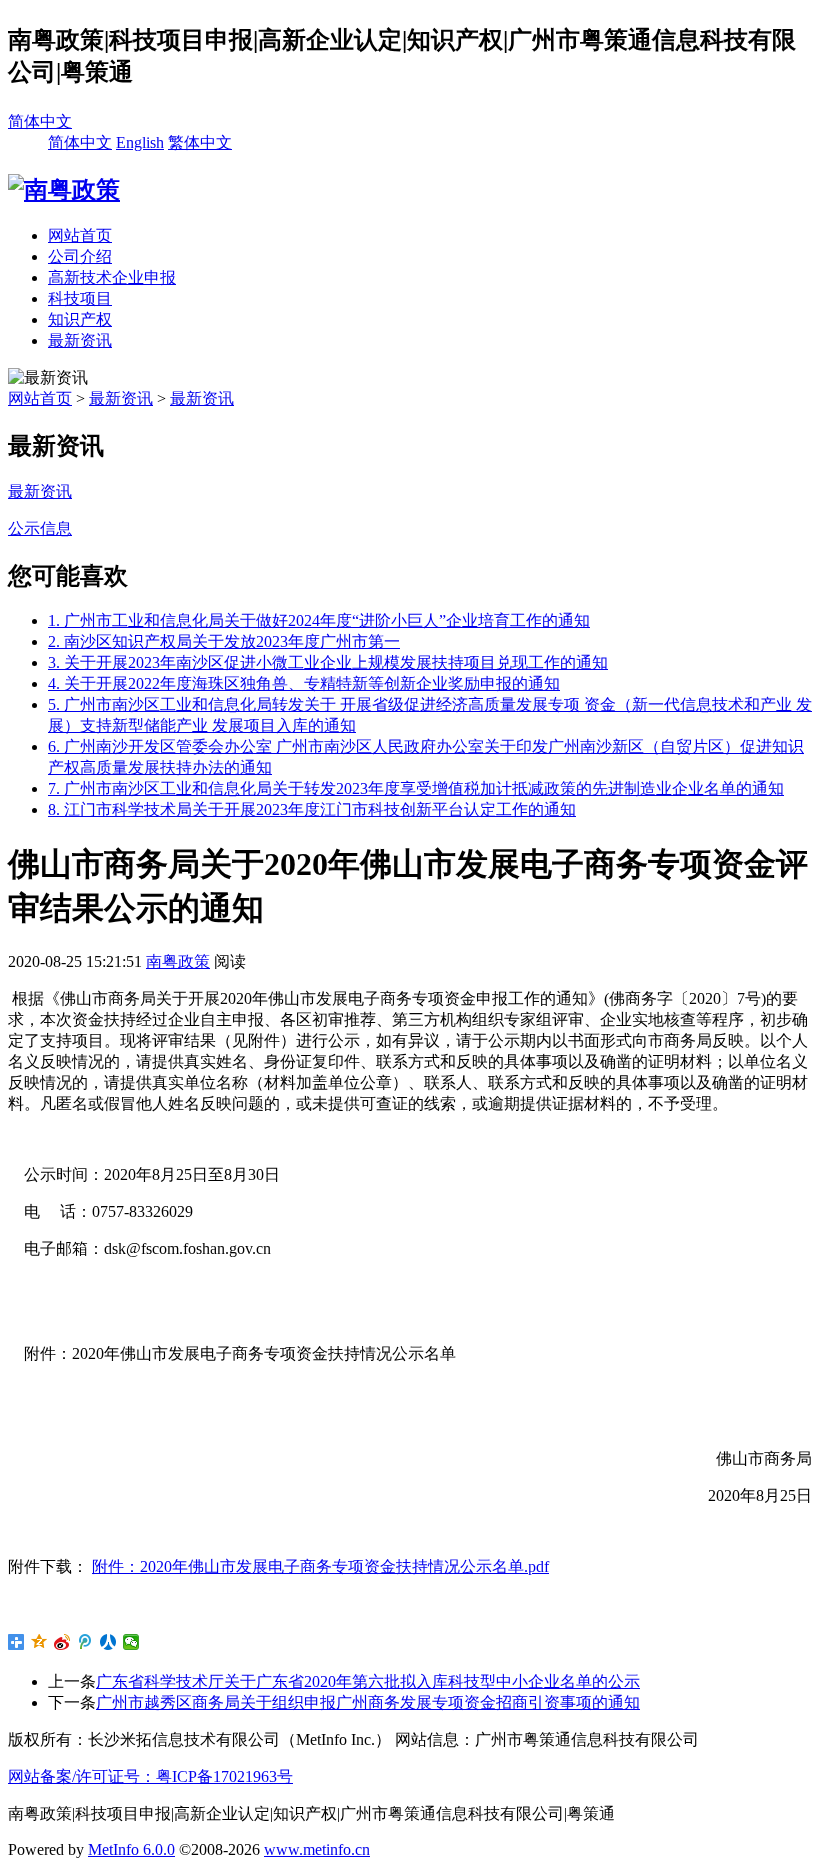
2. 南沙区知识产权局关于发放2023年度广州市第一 (224, 641)
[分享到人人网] (108, 1642)
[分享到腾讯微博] (85, 1642)
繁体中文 (200, 142)
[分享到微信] (131, 1642)
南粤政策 (178, 961)
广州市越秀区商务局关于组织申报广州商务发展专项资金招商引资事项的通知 (368, 1702)
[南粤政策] (64, 190)
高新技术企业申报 (112, 277)
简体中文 (40, 121)
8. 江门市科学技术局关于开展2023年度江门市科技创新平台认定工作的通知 (312, 809)
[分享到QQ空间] (39, 1642)
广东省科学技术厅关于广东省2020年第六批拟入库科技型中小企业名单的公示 (368, 1681)
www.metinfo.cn (317, 1849)
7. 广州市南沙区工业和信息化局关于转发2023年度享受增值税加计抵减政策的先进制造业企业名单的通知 (416, 788)
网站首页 (80, 235)
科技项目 (80, 298)
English (140, 142)
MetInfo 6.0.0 (131, 1849)
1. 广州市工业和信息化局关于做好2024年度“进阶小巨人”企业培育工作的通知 (319, 620)
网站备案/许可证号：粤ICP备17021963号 (150, 1776)
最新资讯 (80, 340)
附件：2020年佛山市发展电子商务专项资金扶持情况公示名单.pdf (320, 1566)
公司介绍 (80, 256)
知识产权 (80, 319)
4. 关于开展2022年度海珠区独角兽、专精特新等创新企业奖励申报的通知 (304, 683)
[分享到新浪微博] (62, 1642)
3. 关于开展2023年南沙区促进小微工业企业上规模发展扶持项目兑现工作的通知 (328, 662)
